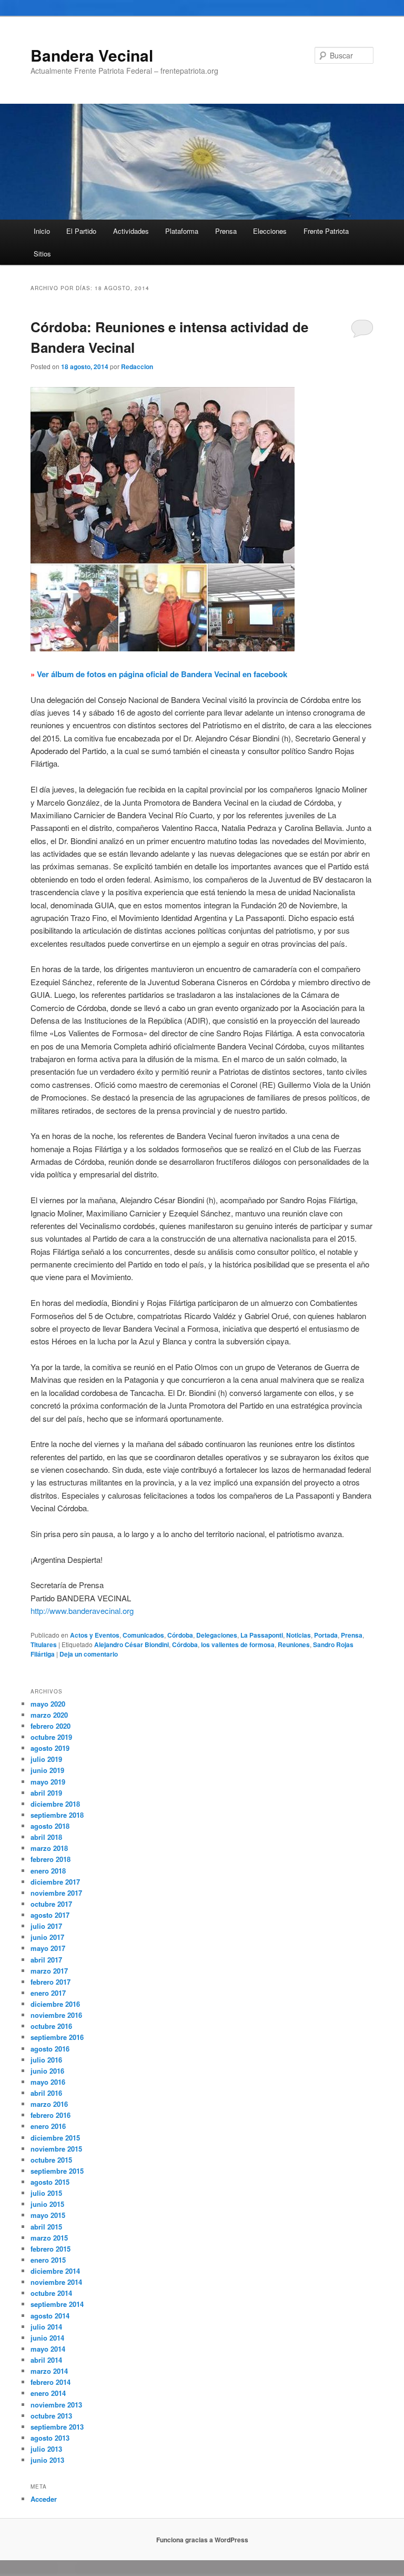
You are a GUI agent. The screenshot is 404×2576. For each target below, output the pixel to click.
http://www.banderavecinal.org (82, 1611)
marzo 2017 (49, 1971)
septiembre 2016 (57, 2037)
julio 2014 (46, 2327)
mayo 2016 (48, 2082)
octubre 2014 (51, 2293)
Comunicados (143, 1635)
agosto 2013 (50, 2438)
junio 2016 (47, 2071)
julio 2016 (46, 2060)
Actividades (131, 231)
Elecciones (270, 231)
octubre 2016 (51, 2026)
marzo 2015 (49, 2238)
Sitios (42, 254)
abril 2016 (46, 2093)
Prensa (226, 231)
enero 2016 (48, 2126)
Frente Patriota (326, 231)
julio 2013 (46, 2449)
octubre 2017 (51, 1904)
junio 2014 (47, 2338)
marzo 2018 (49, 1848)
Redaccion (137, 366)
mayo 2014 (48, 2349)
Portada (326, 1635)
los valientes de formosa (238, 1644)
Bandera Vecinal (92, 55)
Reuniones (294, 1644)
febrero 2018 (50, 1859)
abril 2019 (46, 1793)
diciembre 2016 (55, 2004)
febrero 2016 (50, 2115)
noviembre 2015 (56, 2149)
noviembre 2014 (56, 2282)
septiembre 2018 (57, 1815)
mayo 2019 (48, 1782)
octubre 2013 (51, 2416)
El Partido (81, 231)
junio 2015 (47, 2204)
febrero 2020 (50, 1726)
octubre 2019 (51, 1737)
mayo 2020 (48, 1704)
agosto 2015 (50, 2182)
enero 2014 (48, 2393)
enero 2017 (48, 1993)
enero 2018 (48, 1871)
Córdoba (180, 1635)
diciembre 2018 (55, 1804)
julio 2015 (46, 2193)
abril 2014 (46, 2360)
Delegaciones (217, 1635)
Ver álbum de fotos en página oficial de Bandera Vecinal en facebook (162, 674)
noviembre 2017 (56, 1893)
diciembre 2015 (55, 2138)
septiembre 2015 (57, 2171)
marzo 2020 (49, 1715)
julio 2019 (46, 1759)
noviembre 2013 (56, 2405)
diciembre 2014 (55, 2271)
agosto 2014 (50, 2316)
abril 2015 (46, 2227)
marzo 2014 (49, 2371)
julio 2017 (46, 1926)
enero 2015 (48, 2260)
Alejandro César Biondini (132, 1644)
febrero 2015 (50, 2249)
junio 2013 (47, 2460)
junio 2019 (47, 1770)
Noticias (299, 1635)
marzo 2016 (49, 2104)
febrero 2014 (50, 2382)
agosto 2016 (50, 2049)
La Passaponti (262, 1635)
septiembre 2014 (57, 2304)
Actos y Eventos (95, 1635)
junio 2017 (47, 1937)
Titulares (44, 1644)
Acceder (44, 2499)
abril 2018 (46, 1837)
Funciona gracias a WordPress (202, 2540)
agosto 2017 (50, 1915)
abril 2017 (46, 1960)
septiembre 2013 (57, 2427)
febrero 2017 (50, 1982)
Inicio (42, 231)
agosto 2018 (50, 1826)
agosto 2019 (50, 1748)
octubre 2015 (51, 2160)
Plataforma (182, 231)
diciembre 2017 (55, 1882)
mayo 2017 (48, 1948)
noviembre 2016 (56, 2015)
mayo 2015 (48, 2215)
